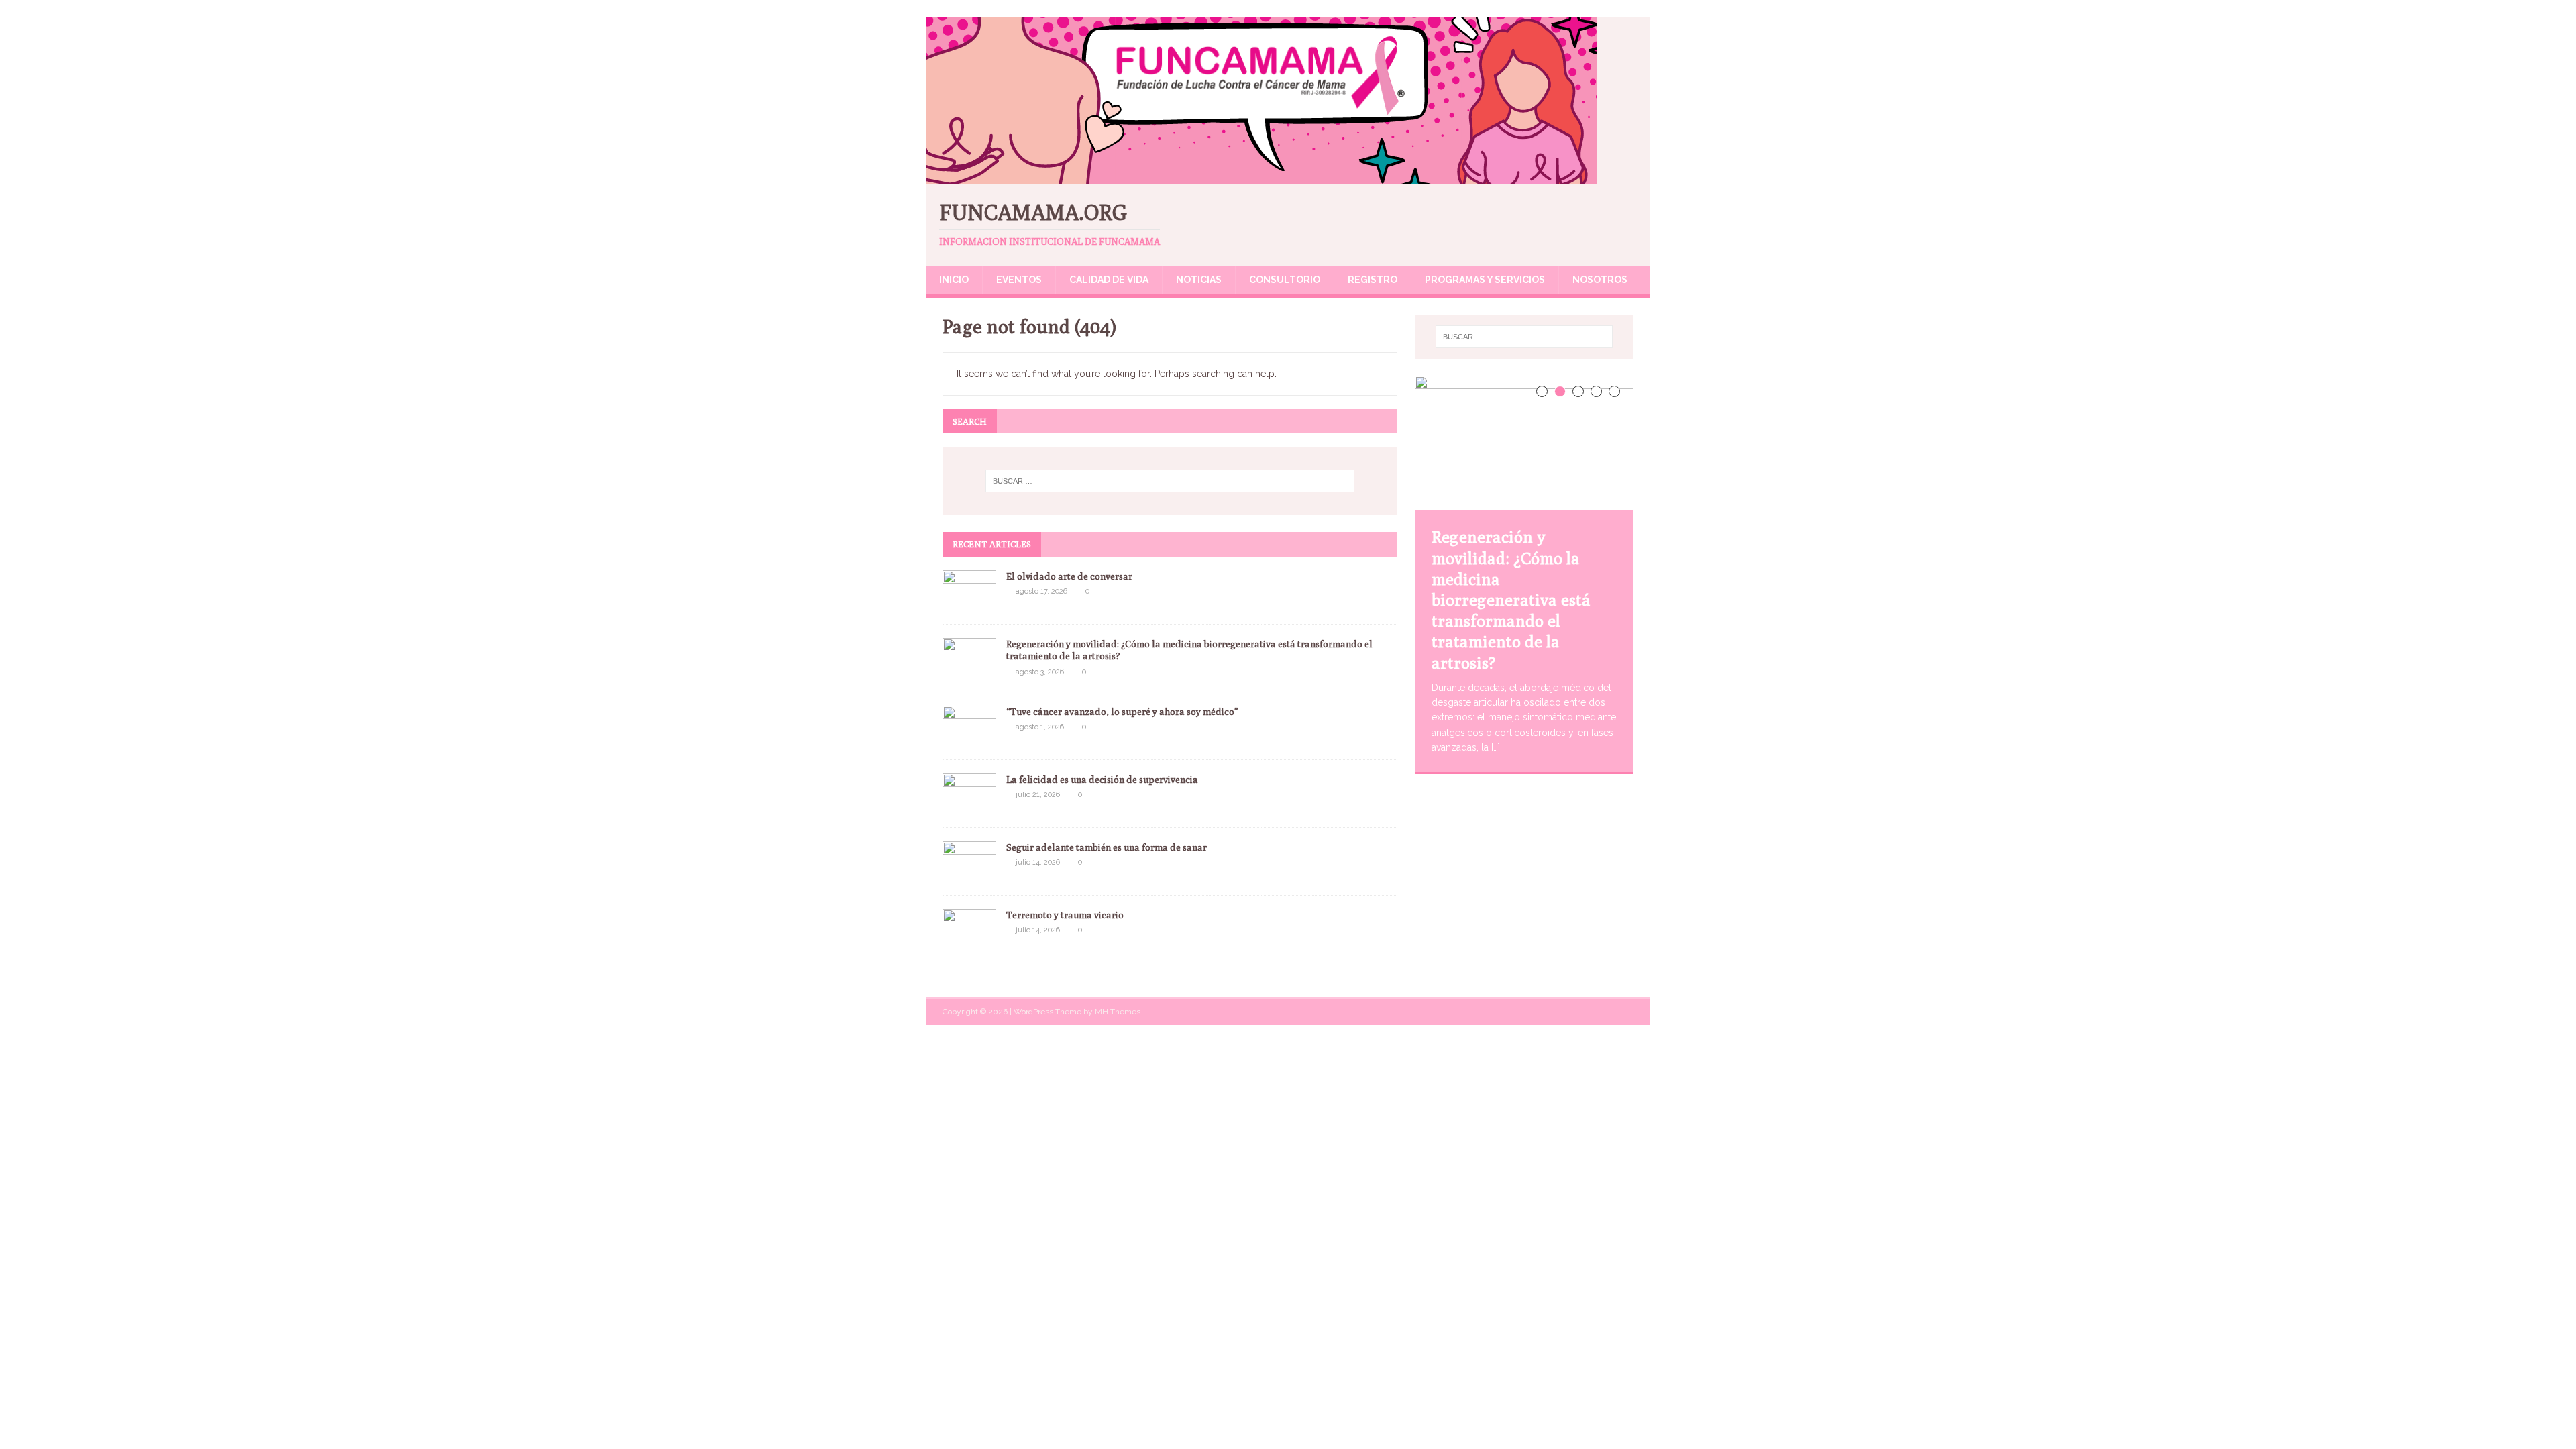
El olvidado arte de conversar (1069, 576)
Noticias (1199, 280)
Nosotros (1600, 280)
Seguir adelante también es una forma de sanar (1107, 847)
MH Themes (1118, 1012)
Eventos (1019, 280)
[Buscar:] (1170, 481)
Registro (1373, 280)
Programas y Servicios (1485, 280)
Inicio (954, 280)
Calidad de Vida (1109, 280)
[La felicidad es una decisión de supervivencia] (969, 806)
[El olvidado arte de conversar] (969, 603)
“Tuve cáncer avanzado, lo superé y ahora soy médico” (1122, 712)
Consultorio (1285, 280)
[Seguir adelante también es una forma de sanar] (969, 874)
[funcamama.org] (1261, 177)
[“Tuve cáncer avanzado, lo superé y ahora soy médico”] (969, 739)
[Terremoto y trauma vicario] (969, 942)
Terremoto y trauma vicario (1066, 915)
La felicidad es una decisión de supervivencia (1102, 780)
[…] (1496, 747)
